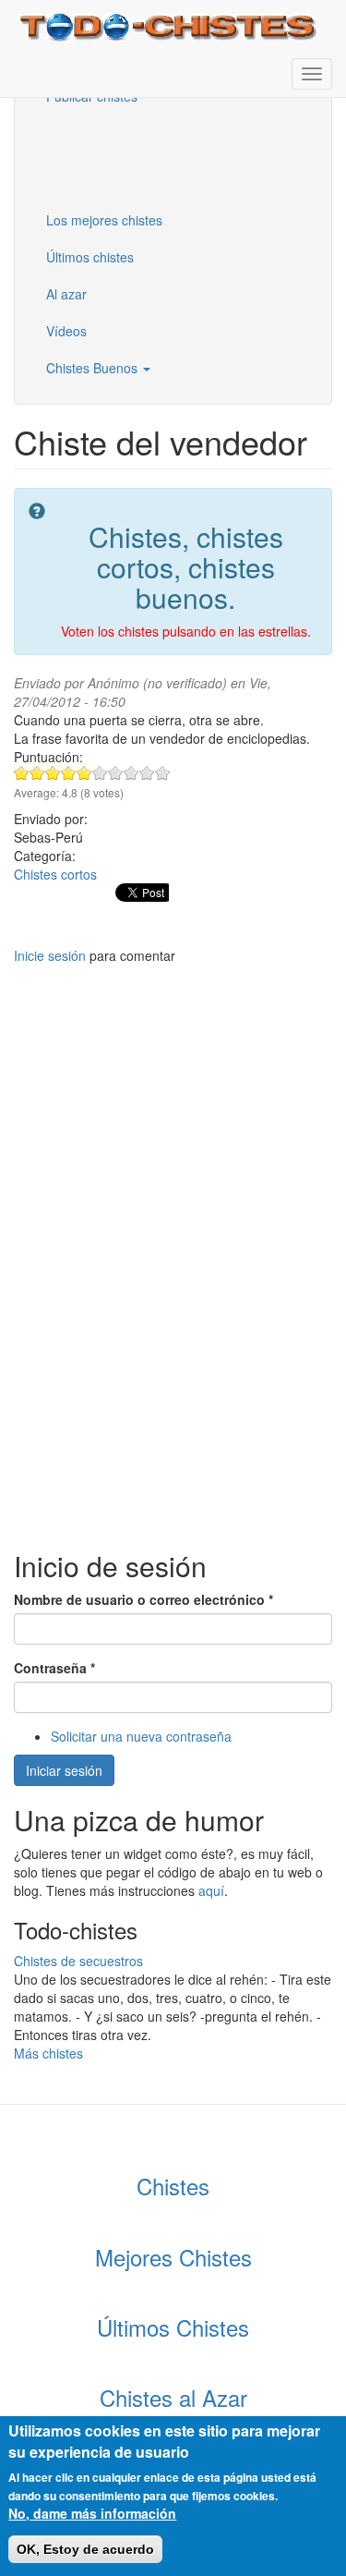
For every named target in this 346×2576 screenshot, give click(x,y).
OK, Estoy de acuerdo (85, 2549)
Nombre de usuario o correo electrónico (143, 1599)
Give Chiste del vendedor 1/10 (22, 773)
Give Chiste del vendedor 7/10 (116, 773)
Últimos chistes (90, 257)
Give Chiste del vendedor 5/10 (84, 773)
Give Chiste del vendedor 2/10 (37, 773)
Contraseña (54, 1668)
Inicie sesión (50, 955)
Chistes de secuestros (78, 1961)
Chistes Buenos (94, 368)
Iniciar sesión (64, 1770)
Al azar (66, 294)
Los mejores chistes (104, 220)
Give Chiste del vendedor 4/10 (69, 773)
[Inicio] (170, 25)
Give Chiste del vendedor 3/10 (53, 773)
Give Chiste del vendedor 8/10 (131, 773)
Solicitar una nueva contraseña (141, 1736)
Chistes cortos (55, 874)
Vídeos (66, 331)
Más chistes (48, 2053)
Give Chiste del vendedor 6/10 (100, 773)
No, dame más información (92, 2513)
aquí (211, 1890)
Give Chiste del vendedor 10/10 (163, 773)
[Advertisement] (125, 156)
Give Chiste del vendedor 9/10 (147, 773)
